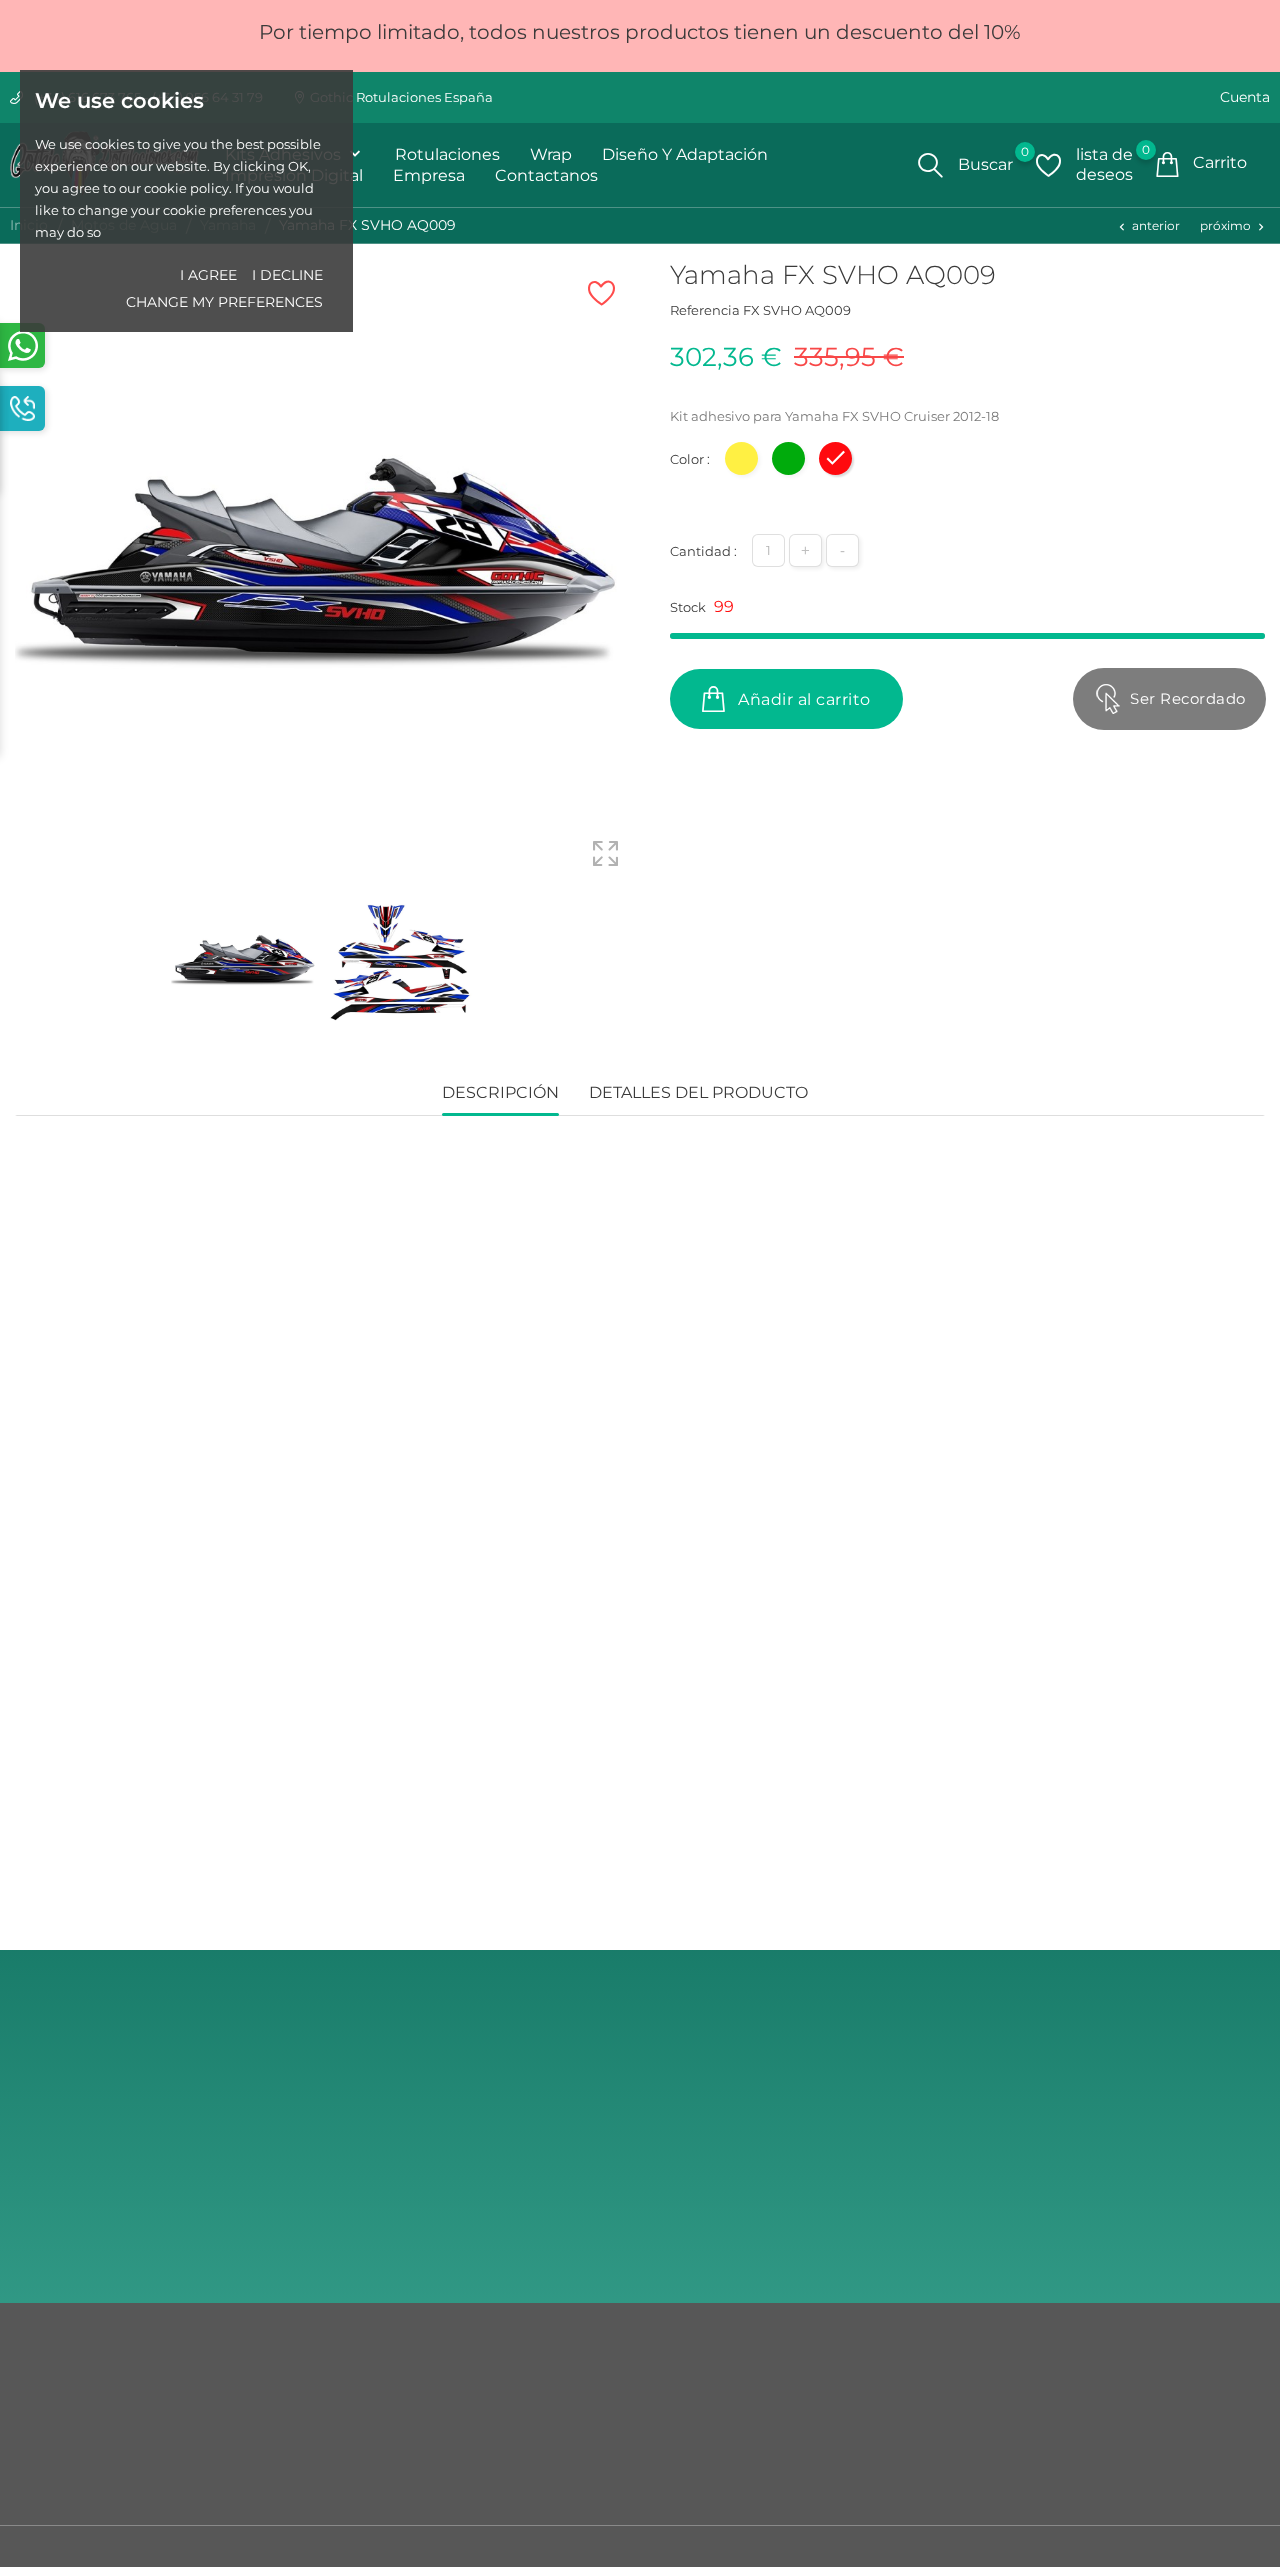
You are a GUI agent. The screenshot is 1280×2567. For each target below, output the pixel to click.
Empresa (429, 175)
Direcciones (688, 2484)
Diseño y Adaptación (685, 154)
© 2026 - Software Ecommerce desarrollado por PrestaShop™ (213, 2551)
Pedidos (676, 2424)
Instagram (1082, 2185)
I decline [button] (287, 275)
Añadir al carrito (802, 699)
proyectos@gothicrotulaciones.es (1157, 2143)
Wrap (551, 154)
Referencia (705, 310)
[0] (1048, 165)
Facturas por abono (712, 2454)
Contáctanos (56, 2394)
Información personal (720, 2394)
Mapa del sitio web (76, 2424)
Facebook (1081, 2238)
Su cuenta (692, 2352)
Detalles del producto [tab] (698, 1092)
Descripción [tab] (500, 1092)
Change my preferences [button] (224, 302)
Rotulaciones (447, 154)
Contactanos (546, 175)
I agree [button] (208, 275)
